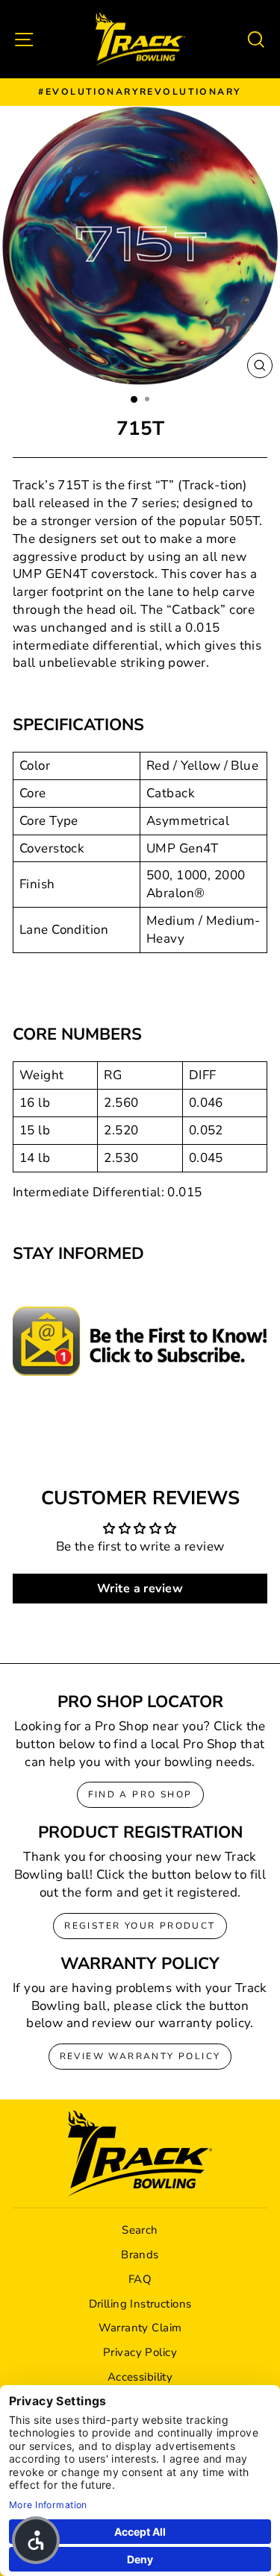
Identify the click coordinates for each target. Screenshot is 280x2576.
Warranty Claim (140, 2328)
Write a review (140, 1589)
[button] (36, 2540)
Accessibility (140, 2377)
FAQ (140, 2279)
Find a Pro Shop (140, 1794)
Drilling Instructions (140, 2304)
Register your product (140, 1926)
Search (140, 2230)
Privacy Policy (140, 2352)
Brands (140, 2255)
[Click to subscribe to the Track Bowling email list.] (140, 1341)
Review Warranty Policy (140, 2056)
